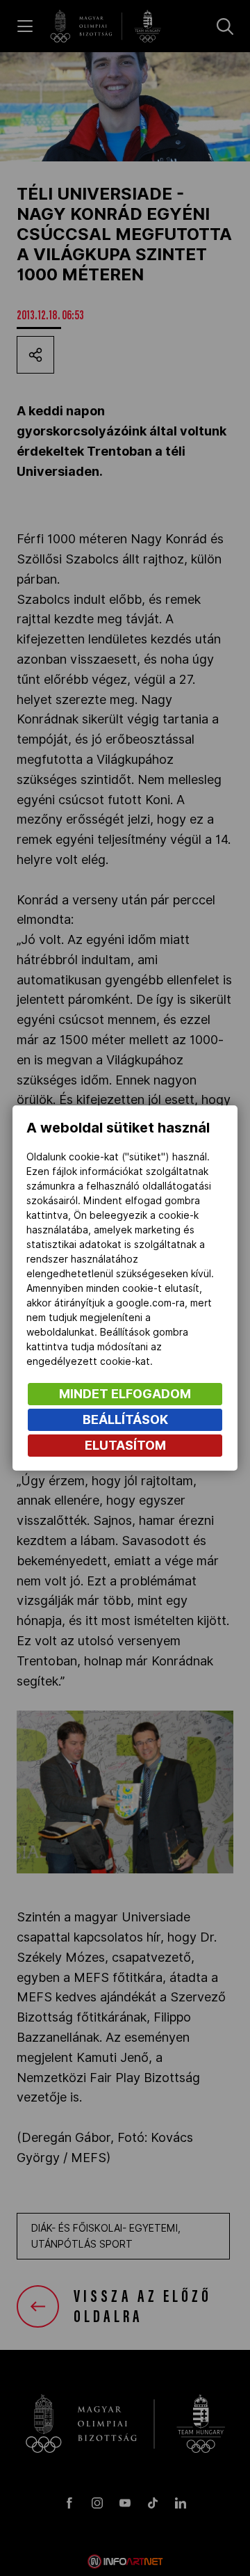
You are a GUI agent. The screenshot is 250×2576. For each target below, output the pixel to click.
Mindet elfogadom (125, 1394)
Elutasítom (125, 1445)
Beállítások (125, 1419)
